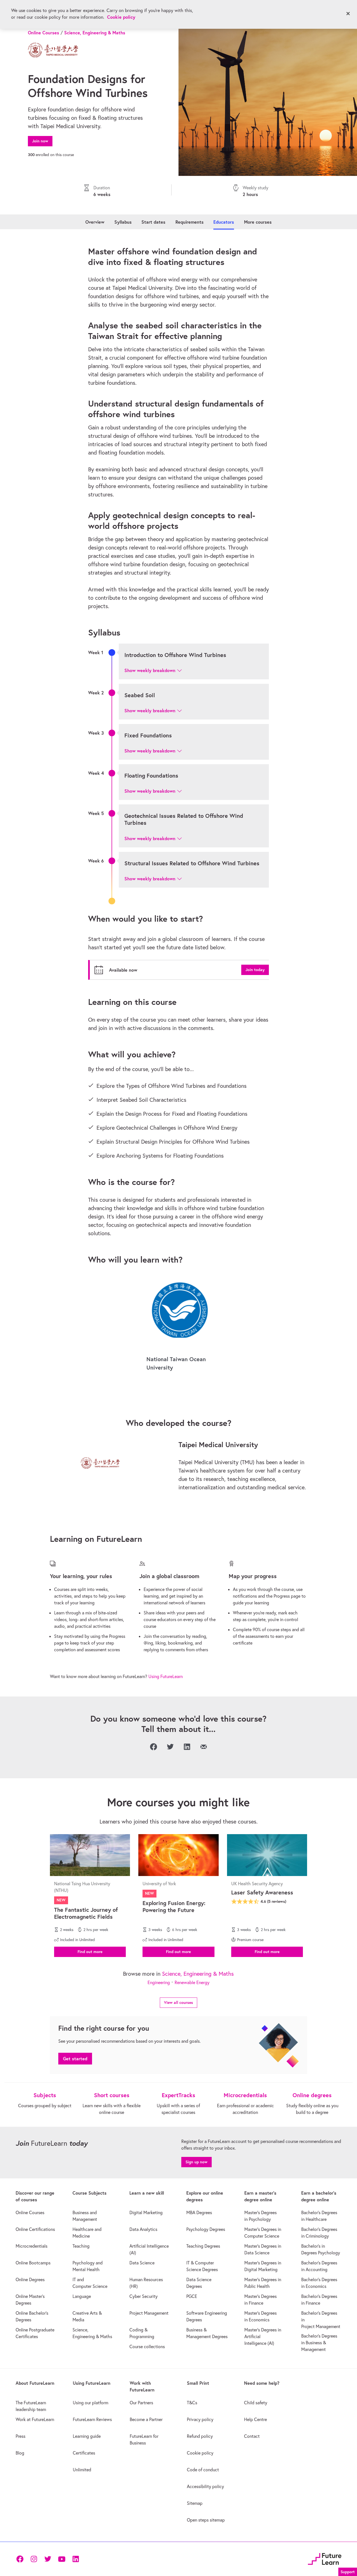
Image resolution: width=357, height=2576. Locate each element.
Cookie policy (121, 17)
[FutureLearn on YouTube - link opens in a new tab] (62, 2559)
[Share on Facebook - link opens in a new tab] (153, 1747)
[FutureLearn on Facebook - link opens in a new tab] (20, 2559)
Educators (224, 222)
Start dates (153, 222)
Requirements (190, 222)
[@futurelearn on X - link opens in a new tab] (48, 2559)
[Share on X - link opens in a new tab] (170, 1747)
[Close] (348, 14)
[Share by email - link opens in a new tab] (204, 1747)
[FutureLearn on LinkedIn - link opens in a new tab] (76, 2559)
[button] (153, 670)
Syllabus (123, 222)
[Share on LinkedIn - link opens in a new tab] (187, 1747)
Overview (95, 222)
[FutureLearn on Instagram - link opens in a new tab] (34, 2559)
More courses (258, 222)
